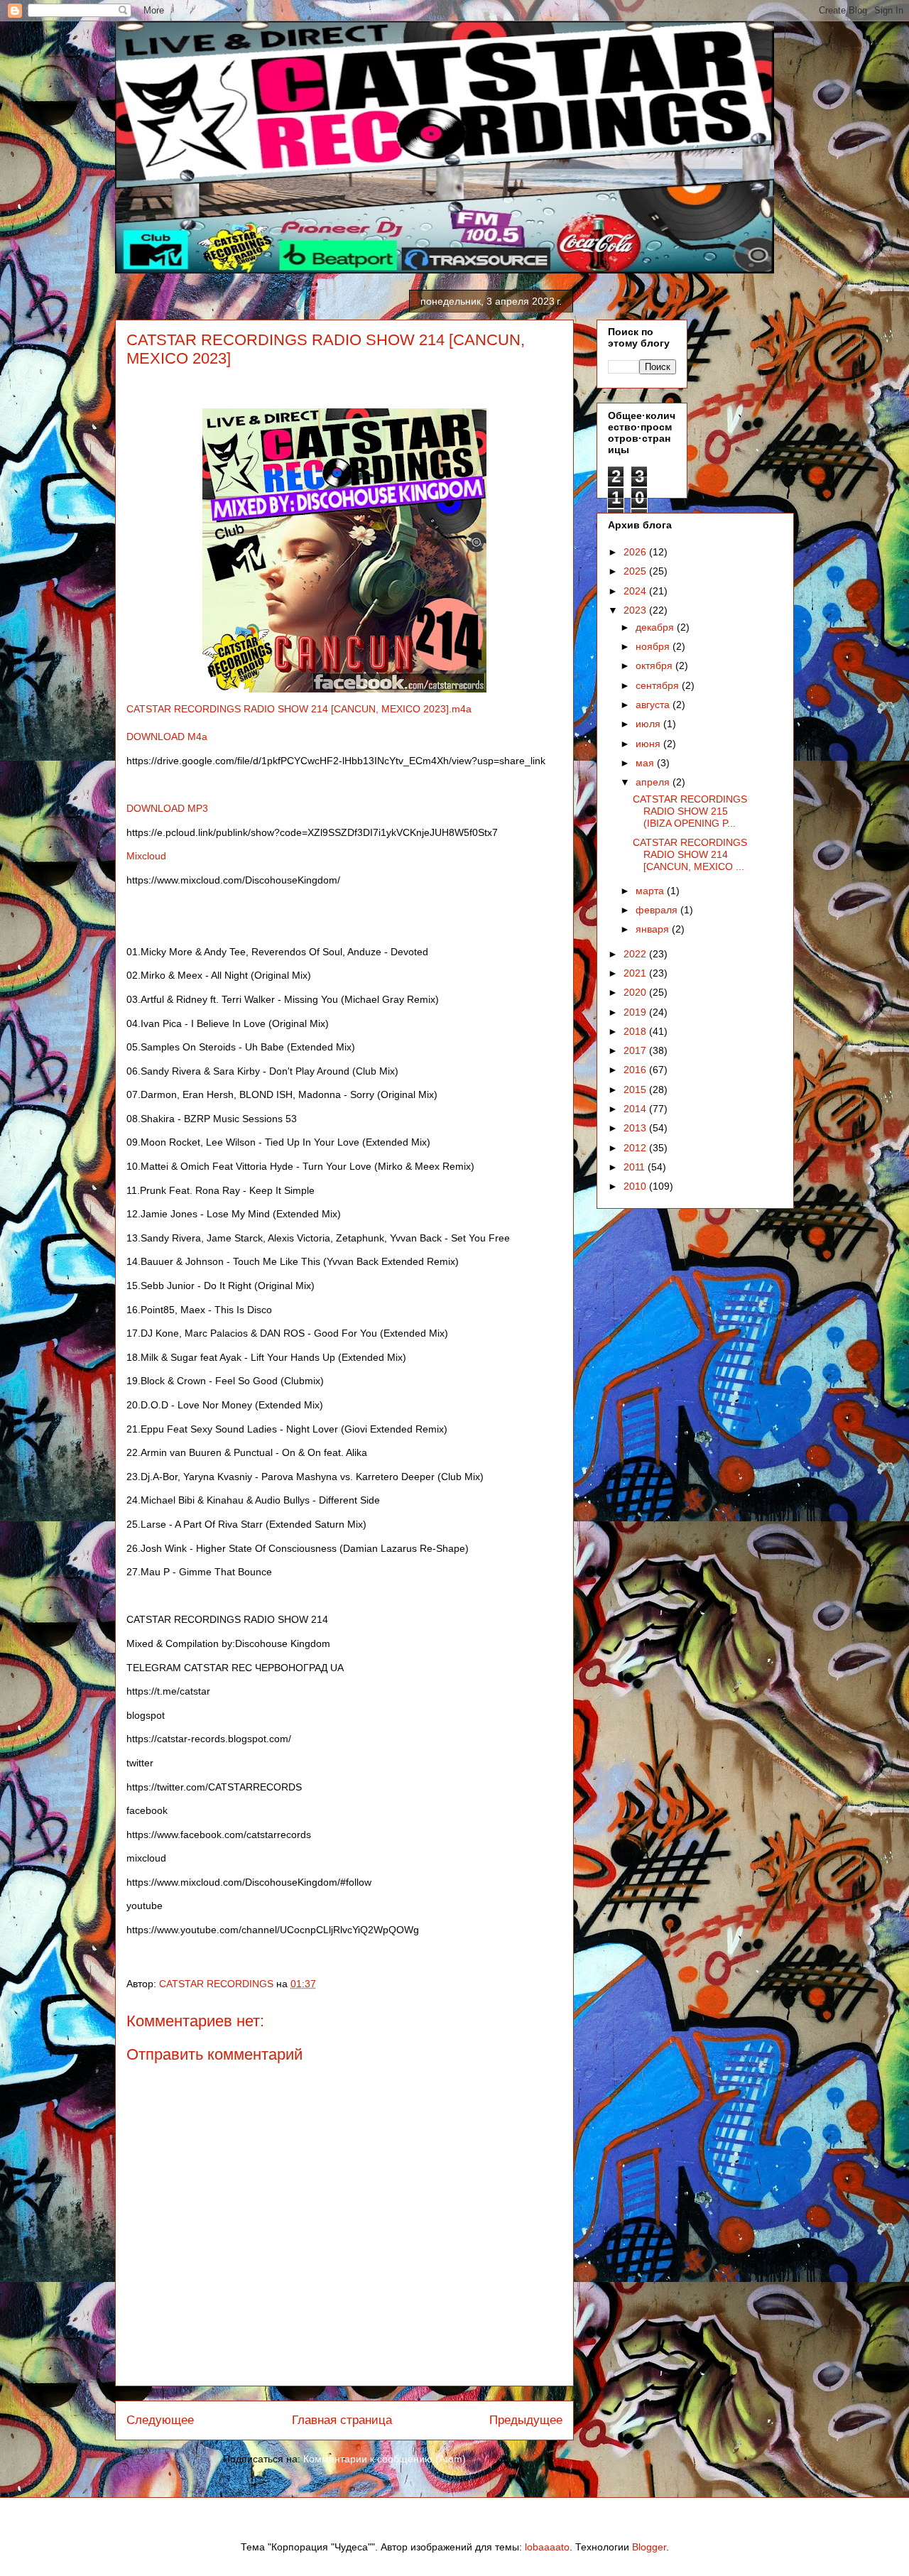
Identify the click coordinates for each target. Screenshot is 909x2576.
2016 (636, 1070)
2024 (636, 591)
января (654, 929)
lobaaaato (547, 2547)
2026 (636, 552)
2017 (636, 1050)
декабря (656, 627)
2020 (636, 992)
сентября (659, 685)
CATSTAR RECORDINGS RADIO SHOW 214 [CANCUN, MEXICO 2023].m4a (299, 709)
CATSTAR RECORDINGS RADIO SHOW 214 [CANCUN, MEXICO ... (690, 854)
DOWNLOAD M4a (167, 737)
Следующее (160, 2420)
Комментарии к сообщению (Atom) (385, 2459)
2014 (636, 1109)
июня (649, 744)
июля (649, 724)
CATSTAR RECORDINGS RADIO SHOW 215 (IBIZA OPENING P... (690, 811)
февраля (658, 910)
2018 (636, 1031)
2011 (636, 1167)
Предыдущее (526, 2420)
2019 (636, 1012)
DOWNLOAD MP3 (167, 808)
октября (655, 665)
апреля (654, 782)
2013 (636, 1128)
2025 (636, 571)
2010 (636, 1186)
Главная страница (342, 2420)
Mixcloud (148, 856)
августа (654, 705)
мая (646, 763)
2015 (636, 1089)
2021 (636, 973)
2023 (636, 610)
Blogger (649, 2547)
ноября (654, 646)
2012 (636, 1148)
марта (651, 891)
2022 (636, 954)
